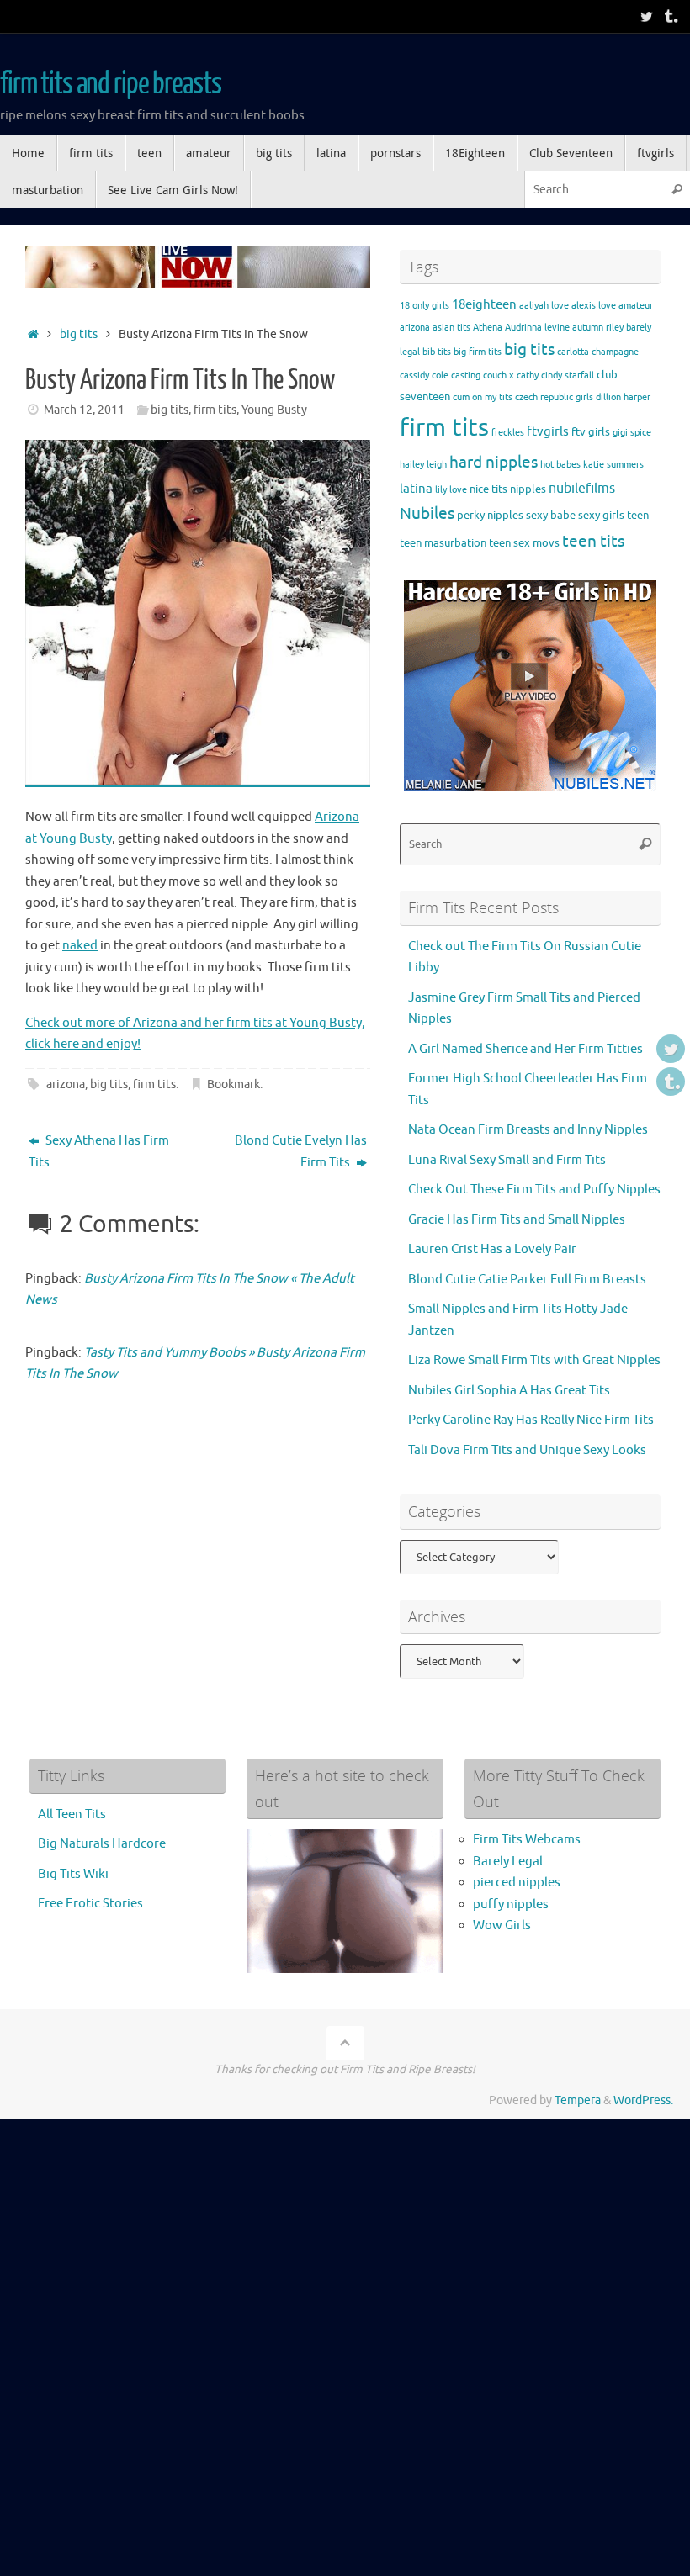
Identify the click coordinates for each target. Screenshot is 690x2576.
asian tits (451, 328)
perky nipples (490, 515)
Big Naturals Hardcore (102, 1844)
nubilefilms (582, 488)
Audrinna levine (537, 328)
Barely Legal (508, 1862)
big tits (79, 334)
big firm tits (478, 352)
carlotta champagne (598, 352)
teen (638, 515)
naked (80, 946)
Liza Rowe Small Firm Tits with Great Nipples (534, 1360)
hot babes (560, 465)
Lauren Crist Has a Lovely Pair (492, 1249)
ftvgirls (548, 432)
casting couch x (483, 376)
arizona (66, 1084)
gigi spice (632, 433)
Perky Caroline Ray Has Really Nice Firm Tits (531, 1420)
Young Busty (274, 410)
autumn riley (598, 328)
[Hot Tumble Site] (670, 16)
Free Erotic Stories (90, 1904)
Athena (488, 328)
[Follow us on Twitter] (646, 16)
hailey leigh (423, 465)
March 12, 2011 (84, 410)
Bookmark (234, 1084)
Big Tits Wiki (73, 1874)
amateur (636, 306)
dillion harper (623, 397)
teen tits (593, 541)
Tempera (578, 2100)
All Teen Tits (72, 1814)
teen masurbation (443, 543)
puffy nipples (511, 1904)
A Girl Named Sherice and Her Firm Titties (525, 1049)
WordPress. (643, 2100)
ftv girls (591, 432)
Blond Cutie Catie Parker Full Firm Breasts (527, 1280)
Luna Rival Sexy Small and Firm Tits (507, 1160)
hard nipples (494, 462)
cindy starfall (568, 376)
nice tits (488, 489)
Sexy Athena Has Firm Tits (99, 1152)
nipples (528, 489)
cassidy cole (424, 376)
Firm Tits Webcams (527, 1840)
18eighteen (484, 305)
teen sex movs (524, 543)
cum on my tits (483, 397)
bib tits (437, 352)
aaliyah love (544, 306)
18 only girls (425, 306)
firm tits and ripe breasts (110, 84)
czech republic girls (554, 397)
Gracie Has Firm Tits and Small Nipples (517, 1220)
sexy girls (601, 515)
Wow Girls (502, 1925)
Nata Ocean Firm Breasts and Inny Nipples (528, 1130)
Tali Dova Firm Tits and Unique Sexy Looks (527, 1450)
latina (416, 489)
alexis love (594, 306)
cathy (528, 376)
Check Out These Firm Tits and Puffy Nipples (534, 1190)
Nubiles (427, 513)
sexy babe (551, 515)
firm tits (215, 410)
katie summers (613, 465)
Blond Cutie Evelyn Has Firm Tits (301, 1152)
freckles (508, 433)
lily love (451, 490)
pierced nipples (517, 1883)
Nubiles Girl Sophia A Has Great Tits (509, 1391)
